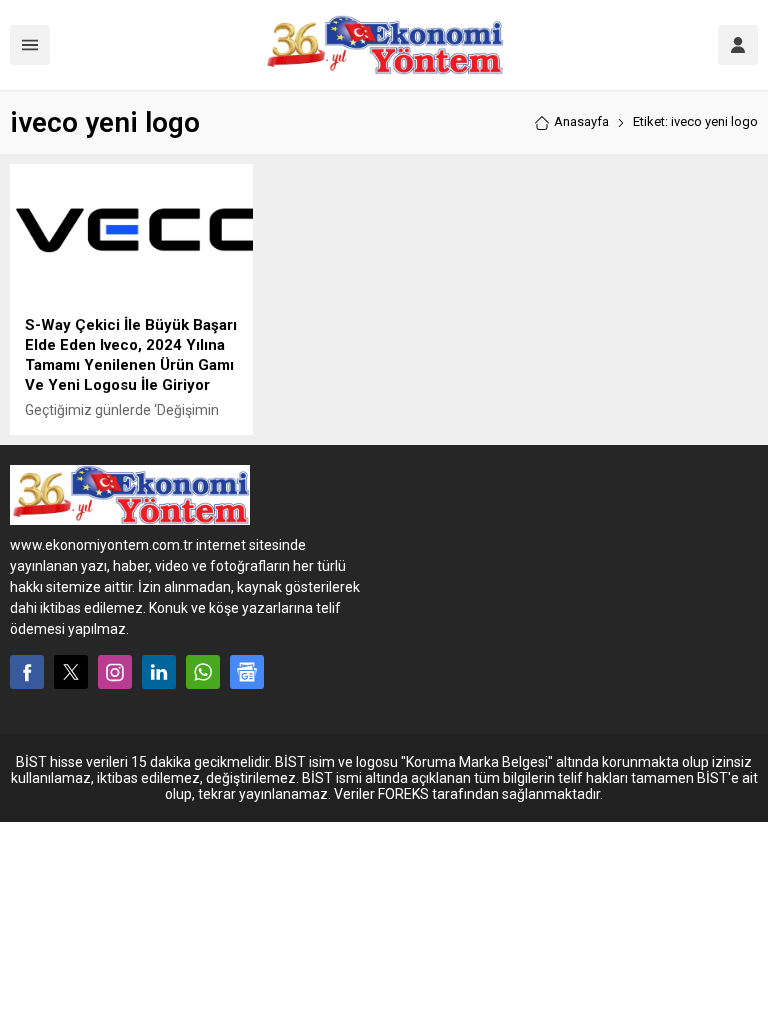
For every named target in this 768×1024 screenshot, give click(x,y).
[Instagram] (115, 672)
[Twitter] (71, 672)
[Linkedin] (159, 672)
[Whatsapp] (203, 672)
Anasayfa (581, 121)
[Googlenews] (247, 672)
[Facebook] (27, 672)
